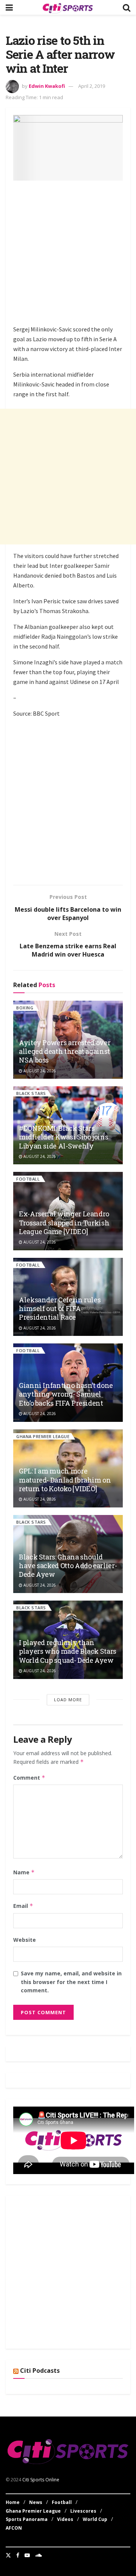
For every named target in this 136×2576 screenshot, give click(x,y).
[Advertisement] (68, 254)
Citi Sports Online (41, 2480)
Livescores (83, 2511)
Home (13, 2502)
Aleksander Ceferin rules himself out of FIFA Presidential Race (60, 1309)
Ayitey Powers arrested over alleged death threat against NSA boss (65, 1051)
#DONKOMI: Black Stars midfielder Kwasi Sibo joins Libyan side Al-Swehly (63, 1137)
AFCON (14, 2528)
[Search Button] (127, 7)
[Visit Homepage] (68, 8)
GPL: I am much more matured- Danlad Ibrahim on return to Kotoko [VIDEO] (65, 1480)
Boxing (25, 1008)
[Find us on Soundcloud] (39, 2555)
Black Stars (31, 1093)
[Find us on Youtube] (27, 2555)
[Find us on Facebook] (18, 2555)
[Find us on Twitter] (8, 2555)
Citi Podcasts (40, 2371)
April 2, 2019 (92, 86)
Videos (65, 2519)
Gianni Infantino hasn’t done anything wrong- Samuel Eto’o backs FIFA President (66, 1394)
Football (28, 1179)
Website (25, 1940)
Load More (68, 1700)
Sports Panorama (27, 2519)
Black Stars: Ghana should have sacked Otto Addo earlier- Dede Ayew (68, 1566)
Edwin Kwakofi (47, 86)
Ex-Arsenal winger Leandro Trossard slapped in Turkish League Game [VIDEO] (64, 1223)
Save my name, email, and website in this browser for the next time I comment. (71, 1982)
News (36, 2502)
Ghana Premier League (43, 1436)
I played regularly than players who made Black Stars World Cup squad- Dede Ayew (68, 1651)
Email (23, 1906)
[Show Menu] (9, 7)
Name (24, 1872)
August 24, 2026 (39, 1071)
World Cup (95, 2519)
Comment (29, 1778)
